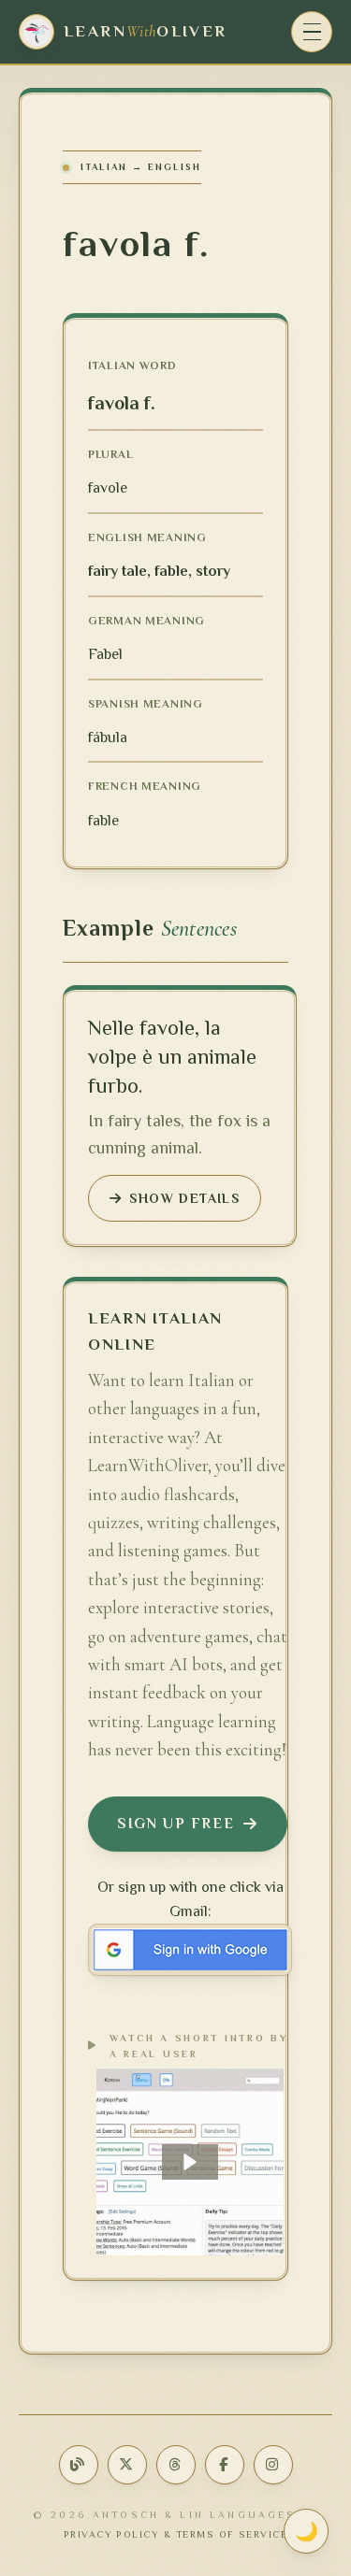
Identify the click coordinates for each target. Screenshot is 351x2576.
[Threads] (176, 2465)
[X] (127, 2465)
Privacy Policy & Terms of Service (176, 2534)
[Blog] (79, 2465)
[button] (190, 2162)
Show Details (184, 1198)
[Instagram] (273, 2465)
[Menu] (312, 32)
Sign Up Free (175, 1824)
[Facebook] (225, 2465)
